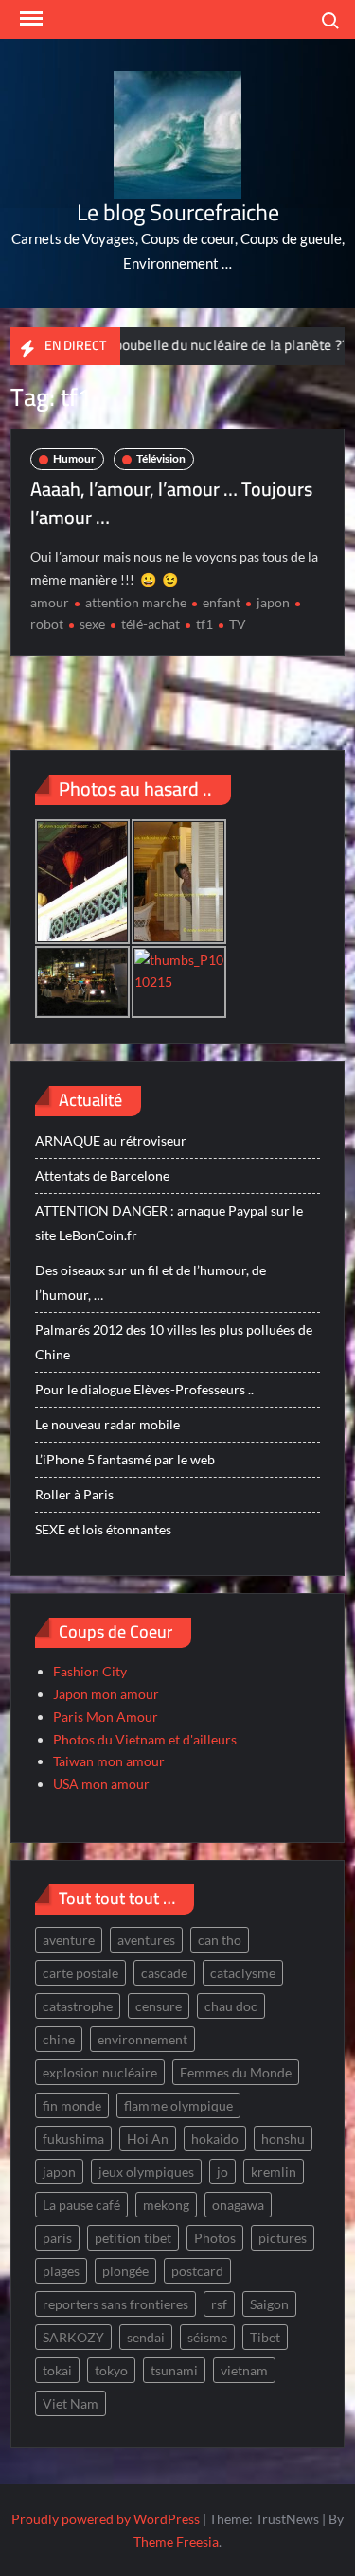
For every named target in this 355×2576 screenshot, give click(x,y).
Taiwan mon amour (109, 1761)
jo (222, 2172)
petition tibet (133, 2238)
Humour (74, 458)
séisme (207, 2337)
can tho (220, 1940)
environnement (142, 2039)
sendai (146, 2337)
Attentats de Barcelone (102, 1175)
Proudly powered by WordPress (106, 2519)
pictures (283, 2238)
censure (159, 2006)
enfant (222, 602)
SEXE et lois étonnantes (103, 1529)
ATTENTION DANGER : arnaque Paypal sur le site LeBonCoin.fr (169, 1223)
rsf (219, 2304)
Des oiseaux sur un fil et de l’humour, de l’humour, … (151, 1282)
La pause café (81, 2205)
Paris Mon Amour (106, 1717)
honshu (283, 2138)
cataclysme (243, 1973)
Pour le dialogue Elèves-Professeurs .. (144, 1389)
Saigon (269, 2304)
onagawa (238, 2205)
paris (57, 2238)
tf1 (204, 624)
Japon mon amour (106, 1694)
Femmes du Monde (236, 2072)
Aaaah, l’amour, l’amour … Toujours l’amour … (171, 503)
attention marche (136, 602)
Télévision (161, 458)
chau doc (231, 2006)
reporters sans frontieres (115, 2304)
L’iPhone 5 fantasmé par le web (125, 1459)
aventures (146, 1940)
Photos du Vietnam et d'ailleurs (145, 1739)
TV (238, 624)
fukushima (73, 2138)
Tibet (265, 2337)
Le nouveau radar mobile (107, 1424)
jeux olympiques (146, 2172)
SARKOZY (73, 2337)
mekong (166, 2205)
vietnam (244, 2370)
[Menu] (29, 19)
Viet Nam (71, 2403)
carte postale (80, 1973)
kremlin (274, 2172)
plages (61, 2271)
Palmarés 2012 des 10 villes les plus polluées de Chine (174, 1342)
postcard (197, 2271)
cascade (164, 1973)
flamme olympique (178, 2105)
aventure (69, 1940)
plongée (125, 2271)
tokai (57, 2370)
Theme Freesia (176, 2541)
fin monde (72, 2105)
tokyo (111, 2370)
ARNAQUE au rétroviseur (111, 1140)
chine (59, 2039)
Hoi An (148, 2138)
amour (50, 602)
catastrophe (78, 2006)
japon (273, 602)
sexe (92, 624)
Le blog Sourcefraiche (178, 212)
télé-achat (151, 624)
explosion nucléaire (100, 2072)
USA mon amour (101, 1784)
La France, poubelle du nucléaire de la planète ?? (175, 345)
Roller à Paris (74, 1494)
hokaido (215, 2138)
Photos (215, 2238)
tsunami (174, 2370)
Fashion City (90, 1671)
